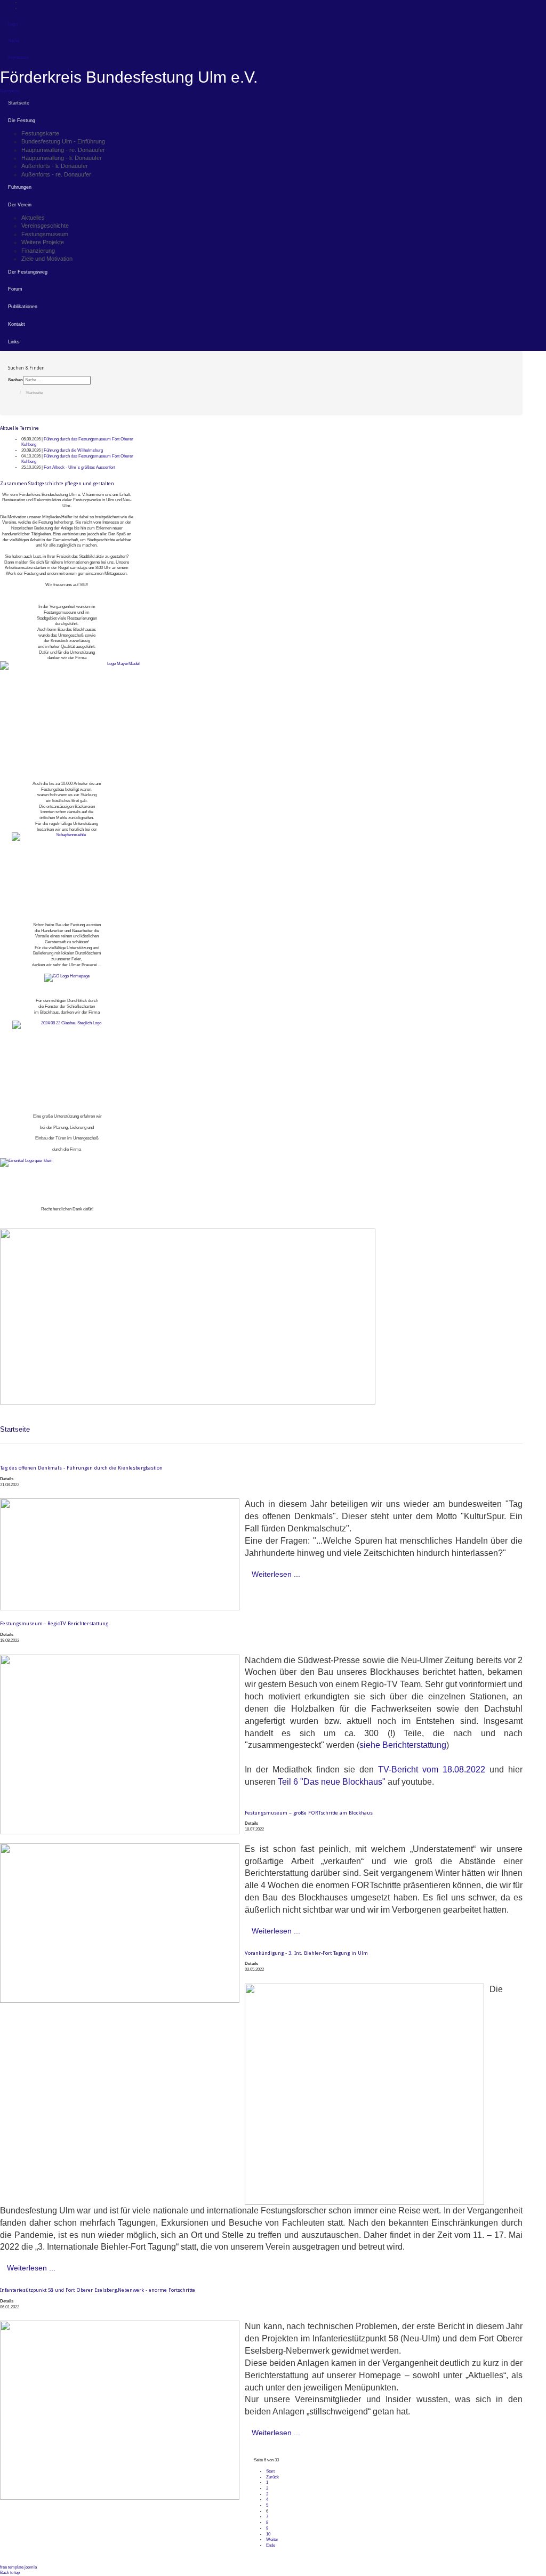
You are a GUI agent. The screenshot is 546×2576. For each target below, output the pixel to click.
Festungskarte (40, 133)
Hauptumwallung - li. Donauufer (62, 158)
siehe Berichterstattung (403, 1745)
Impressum (18, 57)
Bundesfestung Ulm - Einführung (63, 141)
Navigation (10, 91)
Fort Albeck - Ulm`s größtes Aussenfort (79, 467)
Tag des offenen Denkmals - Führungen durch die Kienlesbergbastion (81, 1468)
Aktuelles (33, 218)
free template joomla (18, 2567)
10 (268, 2534)
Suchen (15, 380)
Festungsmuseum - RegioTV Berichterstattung (54, 1623)
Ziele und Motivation (47, 259)
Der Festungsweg (28, 272)
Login (13, 24)
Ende (271, 2545)
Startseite (19, 103)
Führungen (20, 187)
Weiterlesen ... (276, 1574)
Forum (15, 289)
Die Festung (22, 121)
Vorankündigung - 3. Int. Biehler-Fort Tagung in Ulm (306, 1953)
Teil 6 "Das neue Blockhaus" (332, 1782)
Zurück (272, 2477)
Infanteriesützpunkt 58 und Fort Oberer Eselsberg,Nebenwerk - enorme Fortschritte (98, 2290)
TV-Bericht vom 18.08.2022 (432, 1770)
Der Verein (20, 205)
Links (14, 342)
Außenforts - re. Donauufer (56, 174)
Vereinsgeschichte (45, 226)
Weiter (272, 2539)
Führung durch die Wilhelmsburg (73, 450)
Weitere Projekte (43, 242)
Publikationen (23, 307)
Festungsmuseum (45, 234)
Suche (14, 41)
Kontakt (17, 324)
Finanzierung (38, 251)
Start (270, 2471)
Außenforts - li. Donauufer (55, 166)
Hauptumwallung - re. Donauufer (63, 150)
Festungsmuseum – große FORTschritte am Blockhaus (309, 1813)
